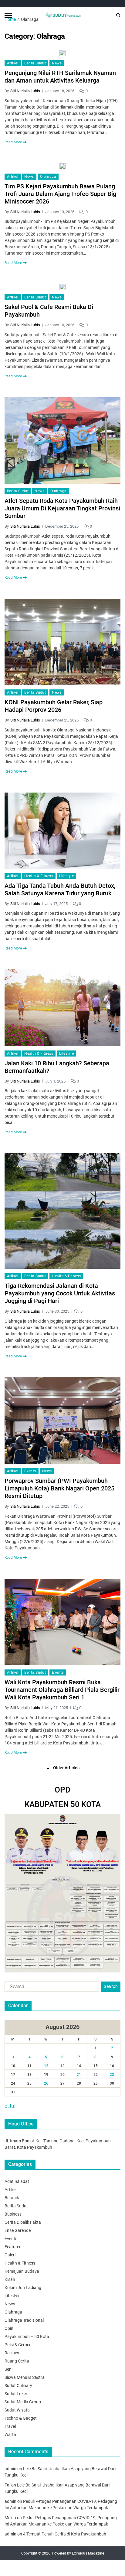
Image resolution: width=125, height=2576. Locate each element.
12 (46, 2066)
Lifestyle (66, 876)
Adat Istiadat (17, 2181)
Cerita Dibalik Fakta (23, 2222)
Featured (13, 2247)
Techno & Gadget (21, 2418)
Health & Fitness (39, 876)
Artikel (13, 63)
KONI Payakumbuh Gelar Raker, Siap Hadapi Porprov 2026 (54, 706)
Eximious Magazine (88, 2553)
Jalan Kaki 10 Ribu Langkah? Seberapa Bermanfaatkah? (57, 1067)
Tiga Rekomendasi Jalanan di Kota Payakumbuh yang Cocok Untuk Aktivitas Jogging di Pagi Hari (60, 1293)
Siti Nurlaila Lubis (25, 91)
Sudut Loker (16, 2394)
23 (112, 2075)
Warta (10, 2434)
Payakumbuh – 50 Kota (27, 2337)
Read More (13, 142)
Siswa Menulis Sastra (25, 2377)
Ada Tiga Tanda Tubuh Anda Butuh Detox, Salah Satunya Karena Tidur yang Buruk (60, 889)
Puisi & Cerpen (18, 2345)
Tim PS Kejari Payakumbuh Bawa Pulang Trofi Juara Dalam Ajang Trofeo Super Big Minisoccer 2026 (60, 194)
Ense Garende (18, 2230)
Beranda (13, 2198)
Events (30, 1471)
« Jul (10, 2106)
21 (79, 2075)
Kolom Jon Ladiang (23, 2288)
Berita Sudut (35, 63)
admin (10, 2469)
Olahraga (48, 177)
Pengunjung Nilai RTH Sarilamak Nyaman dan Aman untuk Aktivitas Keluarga (60, 77)
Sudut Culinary (18, 2385)
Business (13, 2214)
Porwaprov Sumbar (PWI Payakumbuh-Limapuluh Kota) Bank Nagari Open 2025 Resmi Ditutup (59, 1488)
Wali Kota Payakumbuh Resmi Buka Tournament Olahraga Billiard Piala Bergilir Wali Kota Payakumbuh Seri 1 (62, 1690)
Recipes (12, 2353)
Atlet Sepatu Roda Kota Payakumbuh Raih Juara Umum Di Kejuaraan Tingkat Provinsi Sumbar (62, 508)
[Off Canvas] (8, 15)
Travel (10, 2426)
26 (46, 2083)
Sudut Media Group (23, 2402)
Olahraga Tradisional (24, 2320)
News (57, 63)
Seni (8, 2369)
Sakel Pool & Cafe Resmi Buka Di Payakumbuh (49, 311)
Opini (9, 2328)
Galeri (10, 2255)
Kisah (10, 2279)
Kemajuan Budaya (22, 2271)
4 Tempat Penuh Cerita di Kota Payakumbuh (65, 2534)
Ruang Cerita (17, 2361)
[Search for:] (51, 1988)
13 (62, 2066)
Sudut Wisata (17, 2410)
